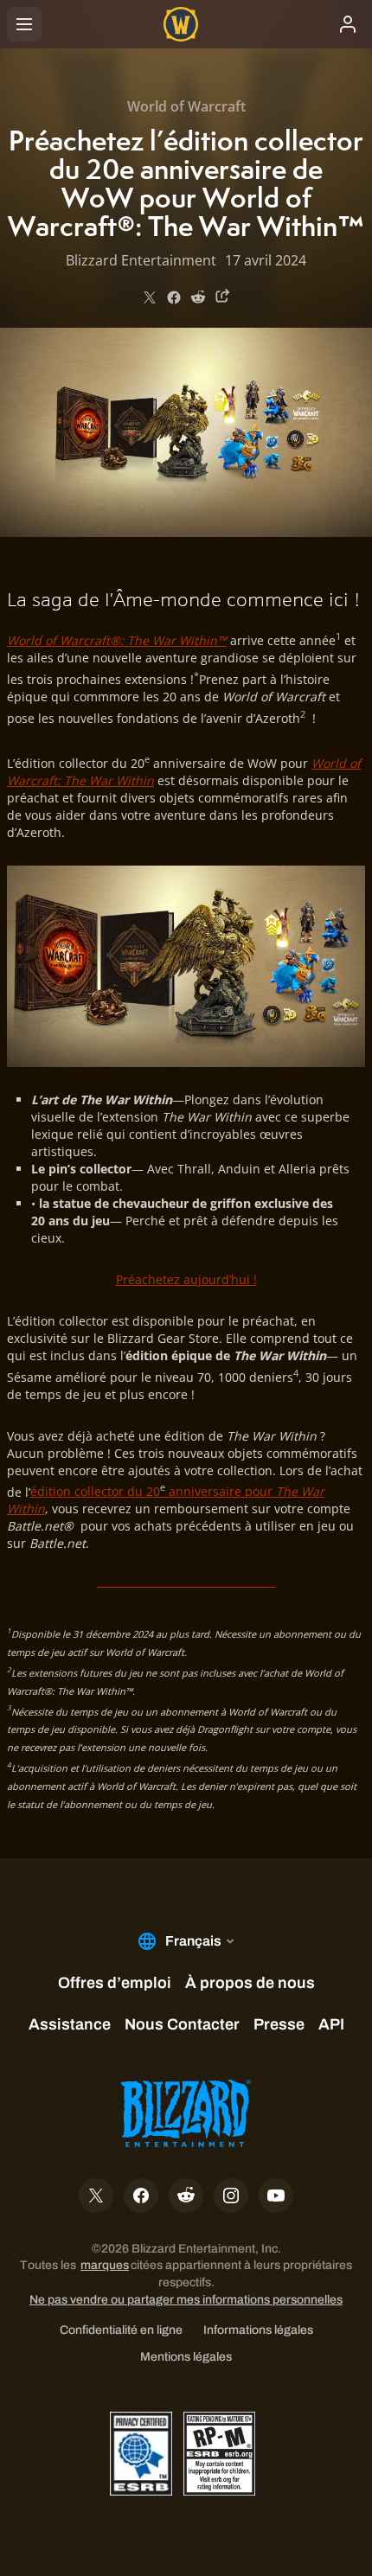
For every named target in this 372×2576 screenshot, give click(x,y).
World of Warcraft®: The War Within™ (117, 640)
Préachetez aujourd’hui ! (186, 1279)
